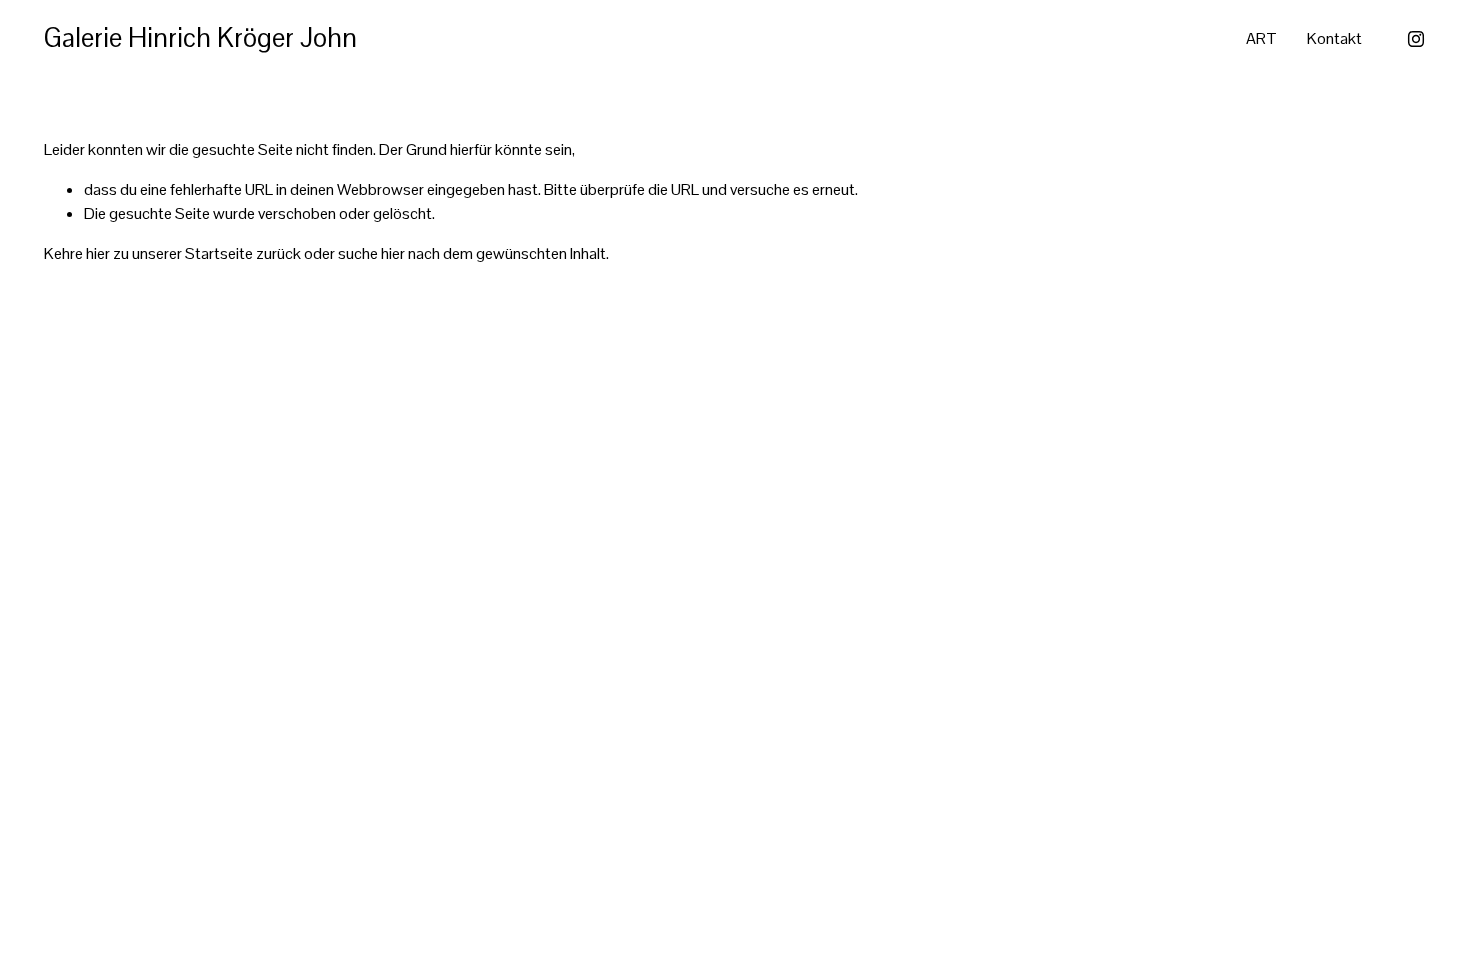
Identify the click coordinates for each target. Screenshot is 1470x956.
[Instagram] (1416, 39)
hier (98, 253)
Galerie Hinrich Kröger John (200, 38)
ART (1261, 38)
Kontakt (1334, 38)
